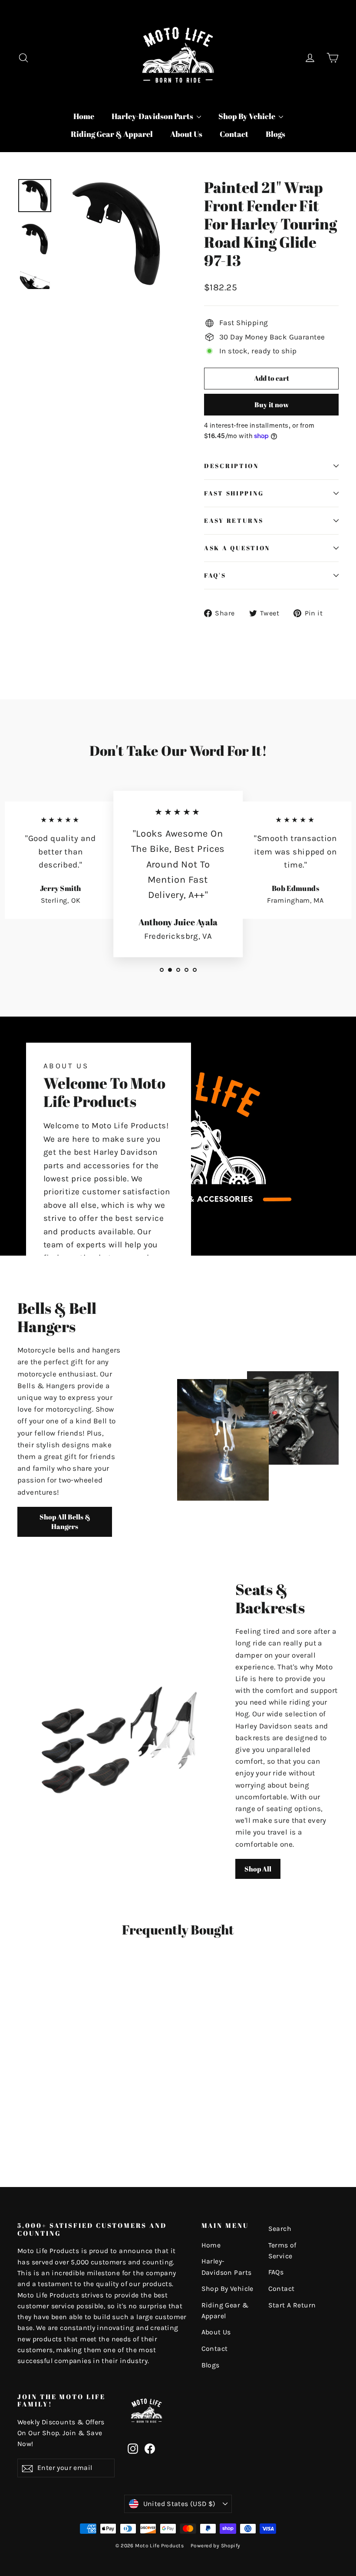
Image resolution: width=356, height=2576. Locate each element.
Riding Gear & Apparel (112, 134)
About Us (186, 134)
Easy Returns (234, 521)
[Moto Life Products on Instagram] (133, 2448)
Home (84, 116)
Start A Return (292, 2305)
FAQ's (215, 575)
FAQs (276, 2272)
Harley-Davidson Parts (153, 116)
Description (231, 466)
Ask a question (237, 548)
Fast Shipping (234, 493)
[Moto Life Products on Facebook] (150, 2448)
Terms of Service (282, 2251)
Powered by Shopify (216, 2546)
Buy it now (272, 405)
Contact (234, 134)
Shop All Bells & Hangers (65, 1522)
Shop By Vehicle (247, 116)
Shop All (258, 1869)
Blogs (275, 134)
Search (280, 2229)
